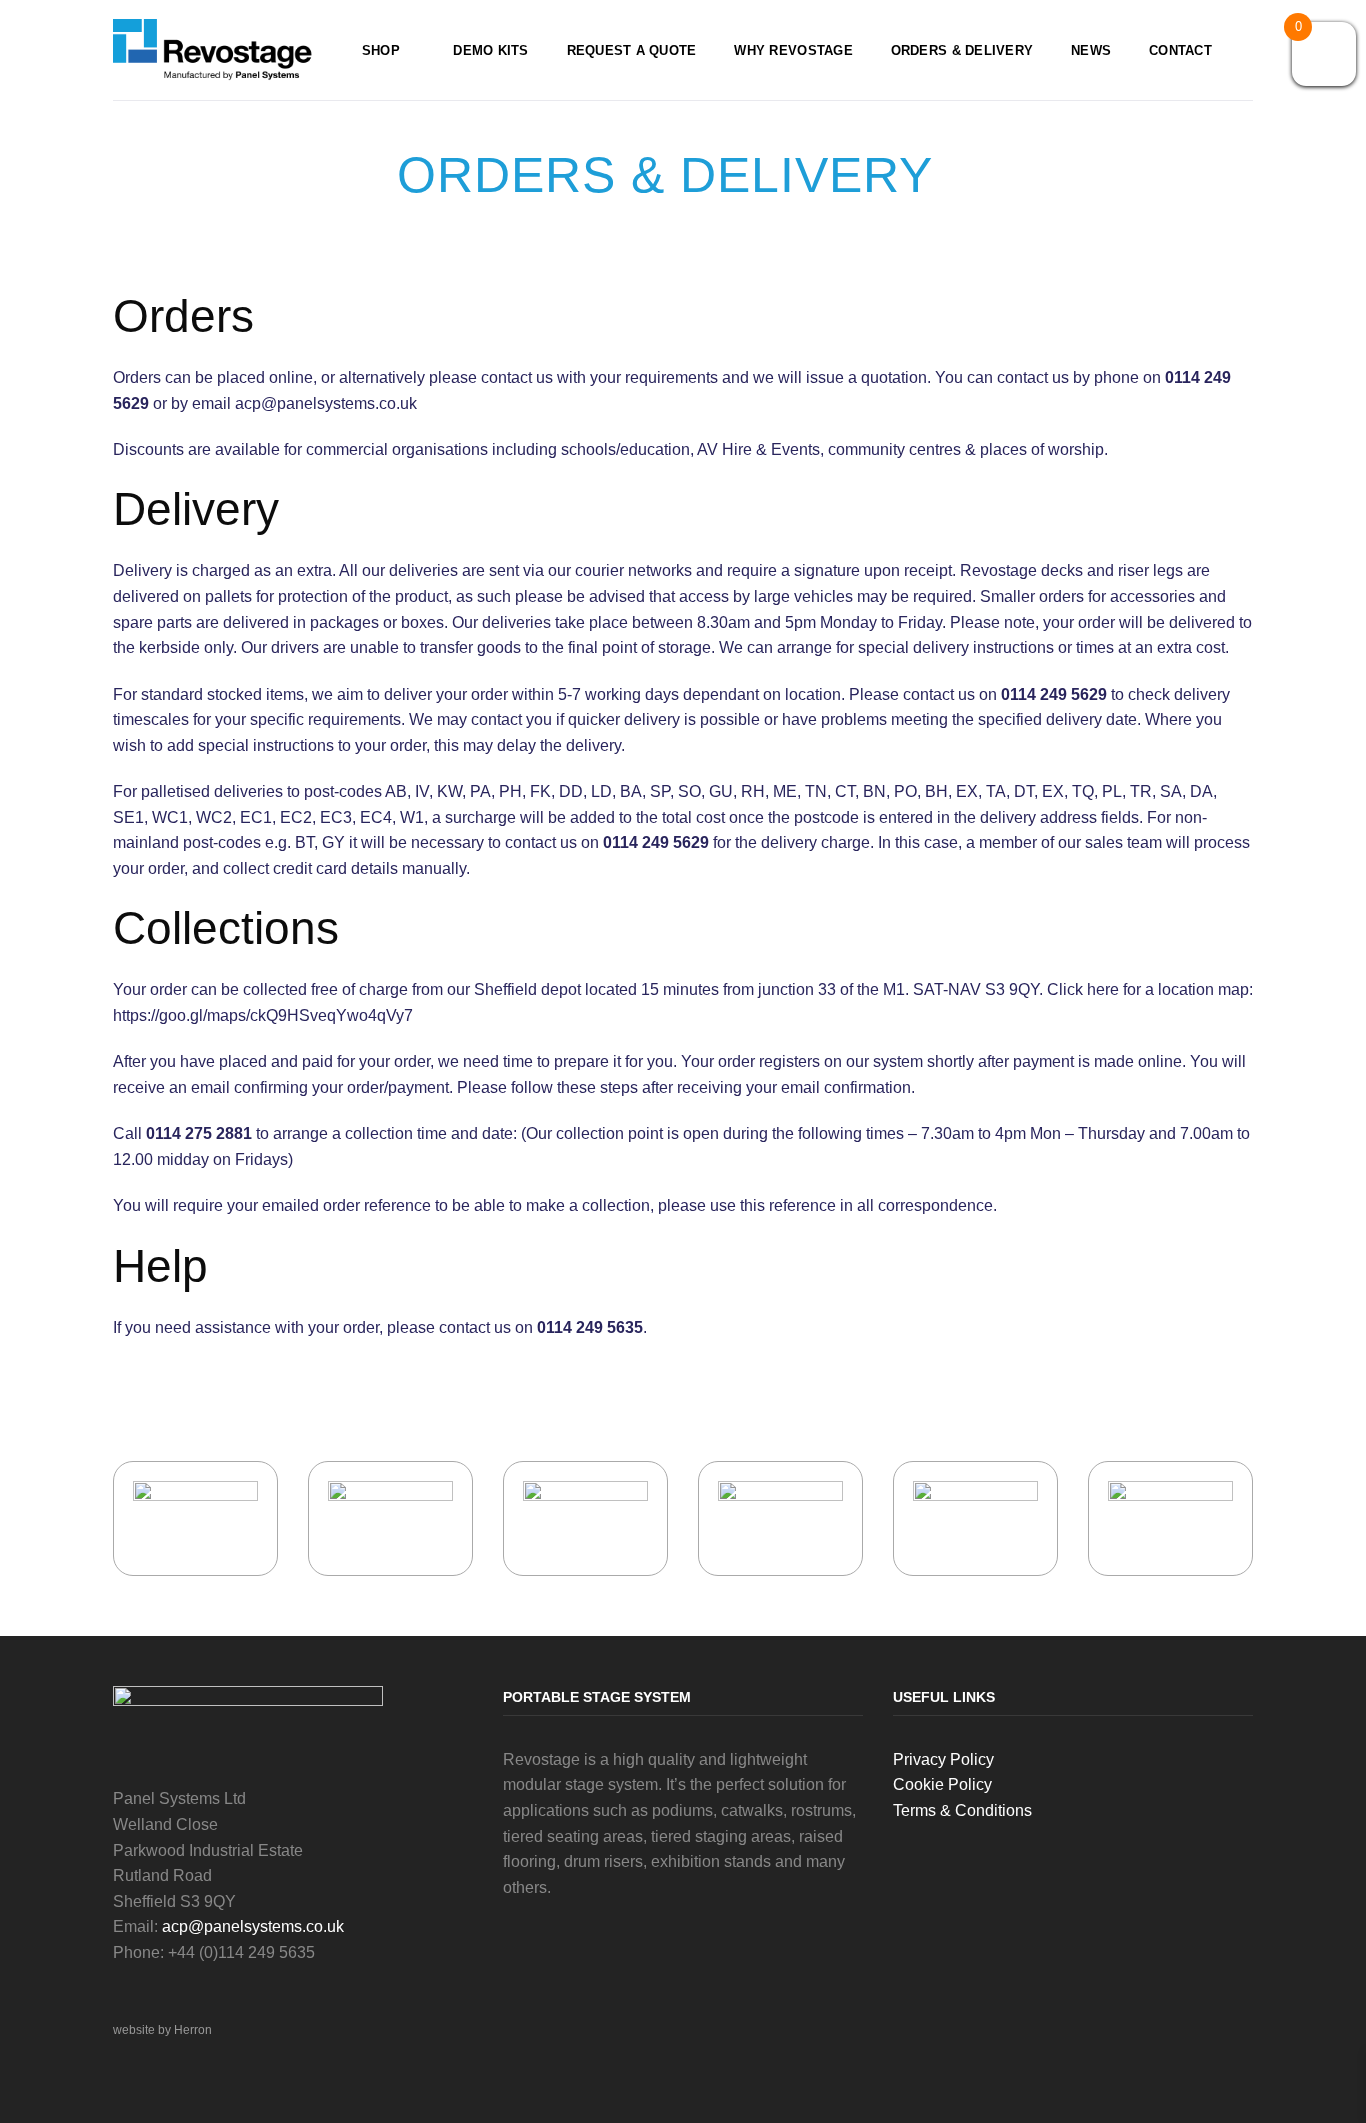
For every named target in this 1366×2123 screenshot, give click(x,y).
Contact (1180, 50)
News (1091, 50)
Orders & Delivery (962, 50)
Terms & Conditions (962, 1810)
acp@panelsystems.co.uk (253, 1926)
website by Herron (162, 2030)
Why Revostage (793, 50)
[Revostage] (213, 50)
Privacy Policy (943, 1759)
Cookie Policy (942, 1784)
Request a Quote (632, 50)
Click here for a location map (1148, 989)
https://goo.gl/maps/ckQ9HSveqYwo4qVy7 (263, 1015)
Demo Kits (490, 50)
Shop (381, 50)
